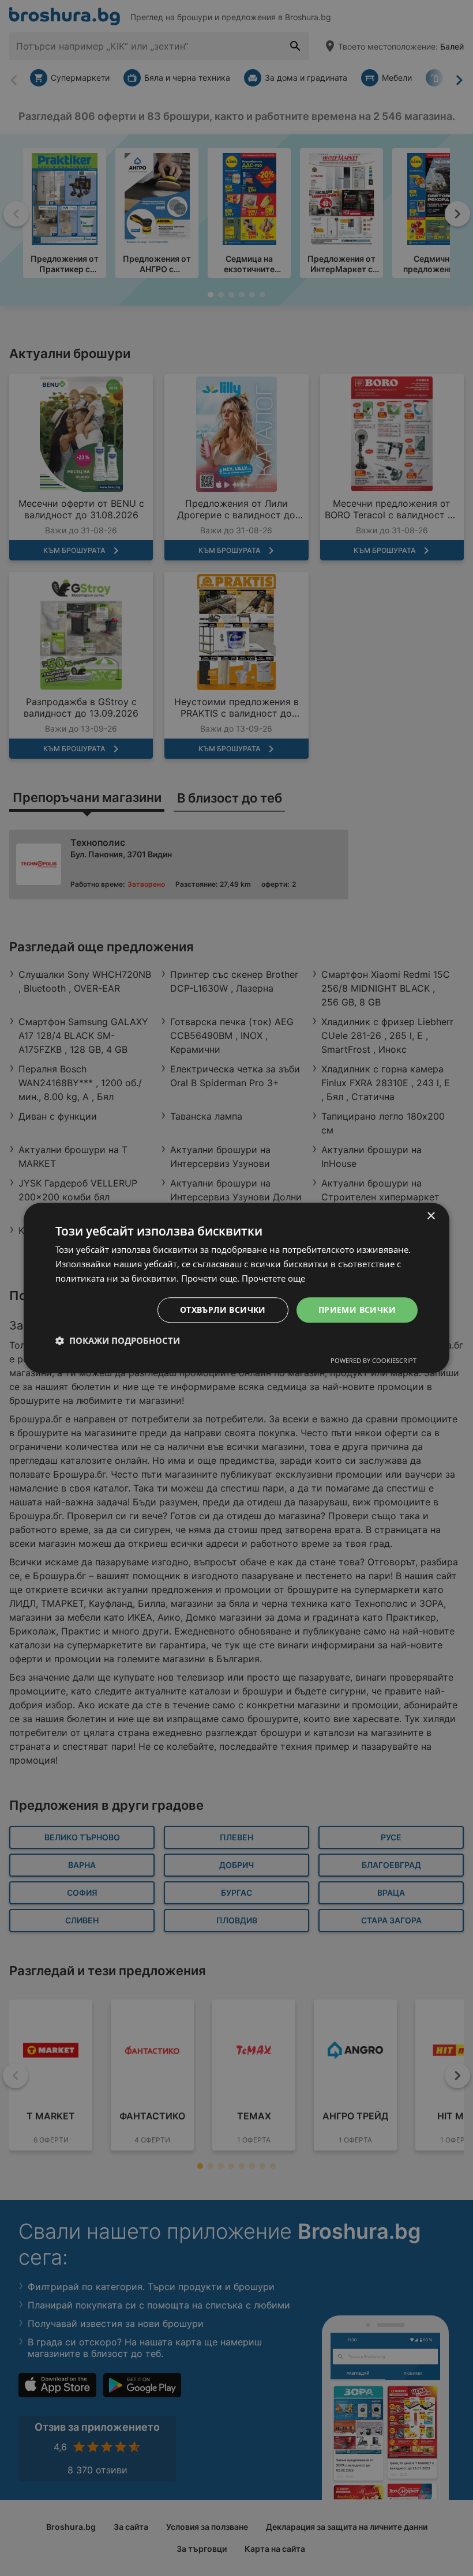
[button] (118, 1341)
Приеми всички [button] (357, 1310)
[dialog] (236, 1288)
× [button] (431, 1216)
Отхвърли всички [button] (223, 1310)
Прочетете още (273, 1278)
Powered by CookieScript (373, 1361)
